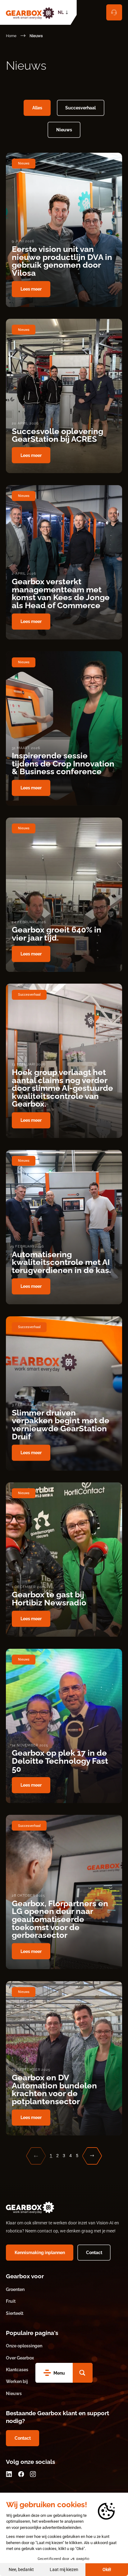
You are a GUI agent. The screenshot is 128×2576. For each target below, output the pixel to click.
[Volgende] (92, 2156)
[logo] (30, 12)
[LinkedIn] (9, 2474)
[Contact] (114, 12)
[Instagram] (33, 2474)
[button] (83, 2373)
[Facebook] (21, 2474)
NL (61, 12)
